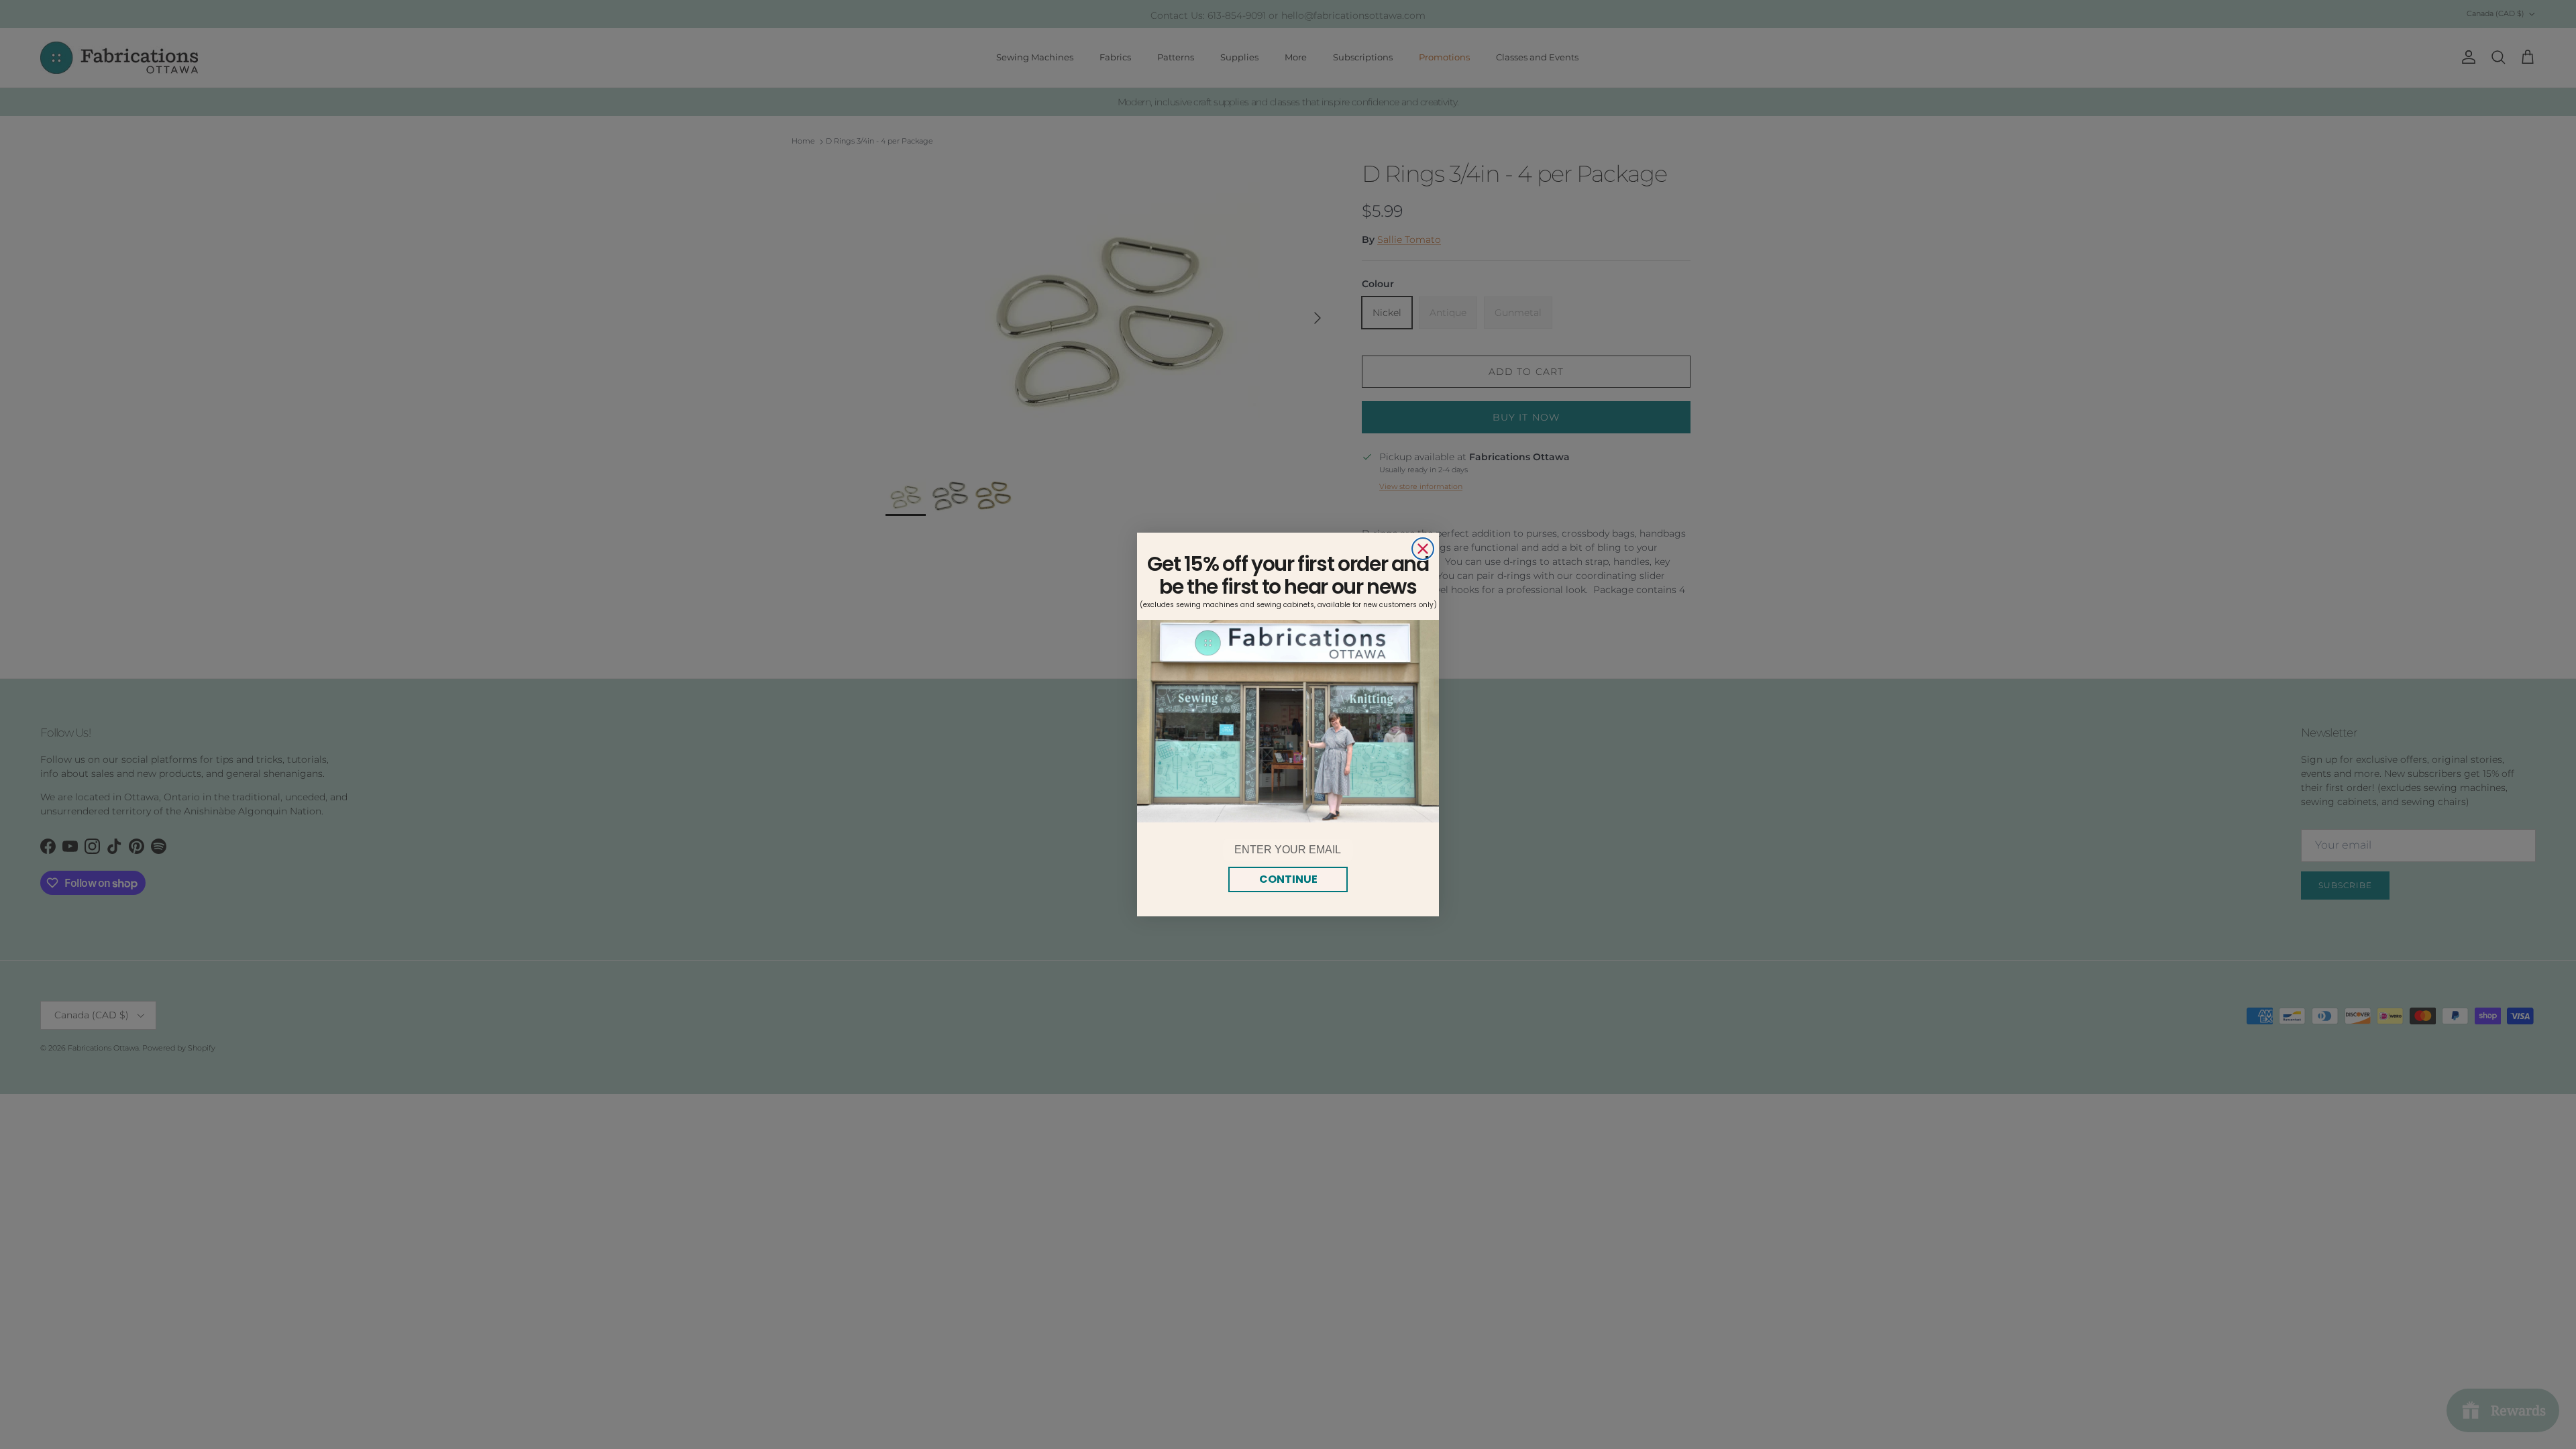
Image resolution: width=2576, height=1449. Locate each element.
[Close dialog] (1423, 549)
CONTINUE (1288, 879)
